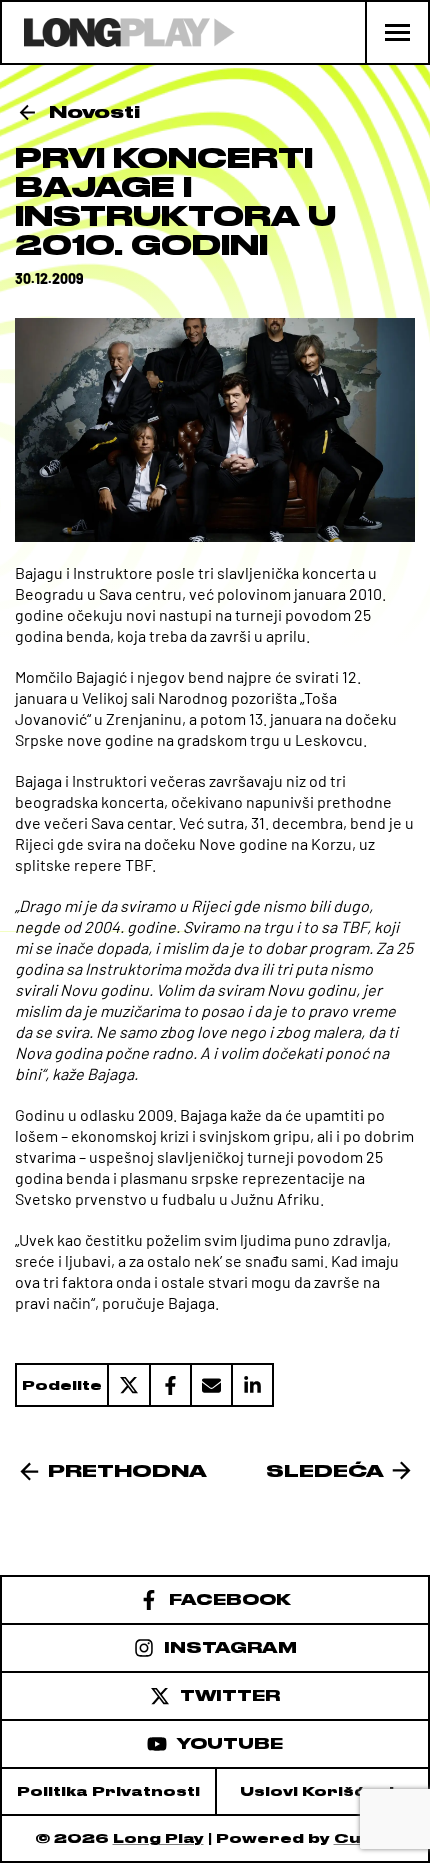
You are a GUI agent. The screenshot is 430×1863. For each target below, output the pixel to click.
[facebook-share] (169, 1385)
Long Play (158, 1838)
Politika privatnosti (108, 1791)
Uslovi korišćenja (323, 1791)
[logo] (118, 32)
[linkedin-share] (252, 1385)
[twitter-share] (128, 1385)
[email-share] (210, 1385)
